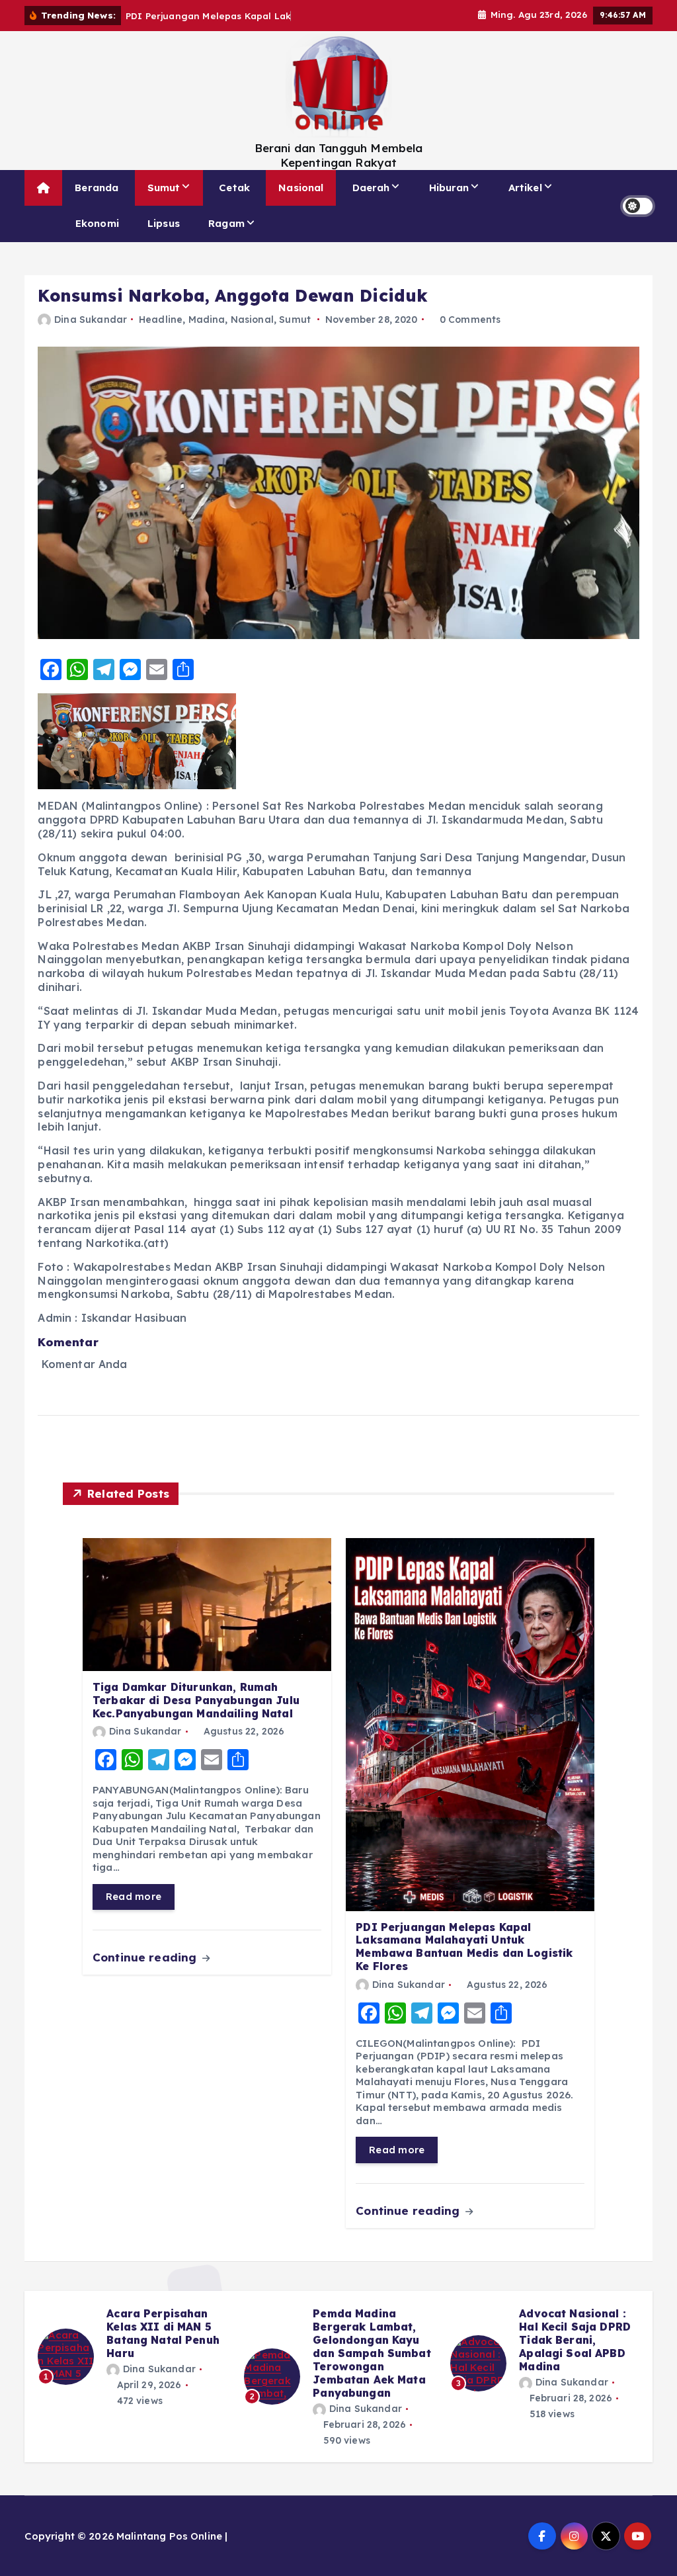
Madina (207, 320)
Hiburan (449, 188)
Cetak (234, 188)
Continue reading (146, 1957)
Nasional (301, 188)
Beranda (97, 188)
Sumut (164, 188)
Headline (161, 320)
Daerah (371, 188)
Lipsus (164, 223)
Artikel (525, 188)
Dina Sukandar (91, 320)
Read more (134, 1896)
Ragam (226, 223)
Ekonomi (97, 223)
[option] (133, 2363)
